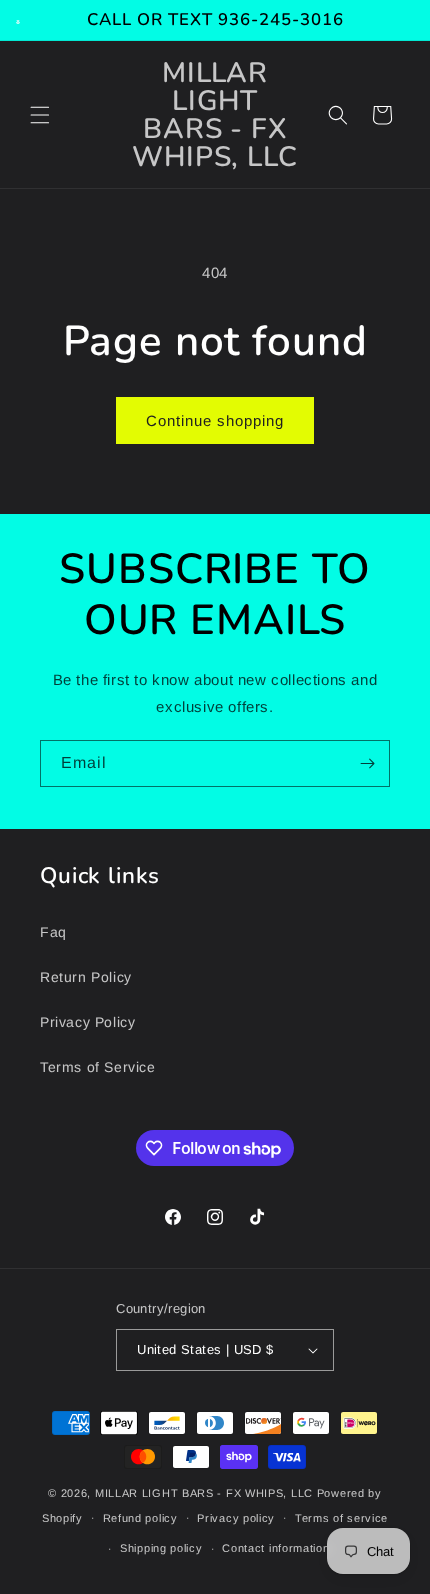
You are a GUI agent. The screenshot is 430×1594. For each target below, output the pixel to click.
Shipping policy (161, 1548)
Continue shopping (215, 420)
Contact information (275, 1548)
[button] (40, 115)
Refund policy (140, 1518)
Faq (53, 932)
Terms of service (341, 1518)
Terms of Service (98, 1067)
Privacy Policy (87, 1022)
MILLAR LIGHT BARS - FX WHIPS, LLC (204, 1493)
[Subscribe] (367, 763)
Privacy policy (236, 1518)
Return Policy (86, 977)
